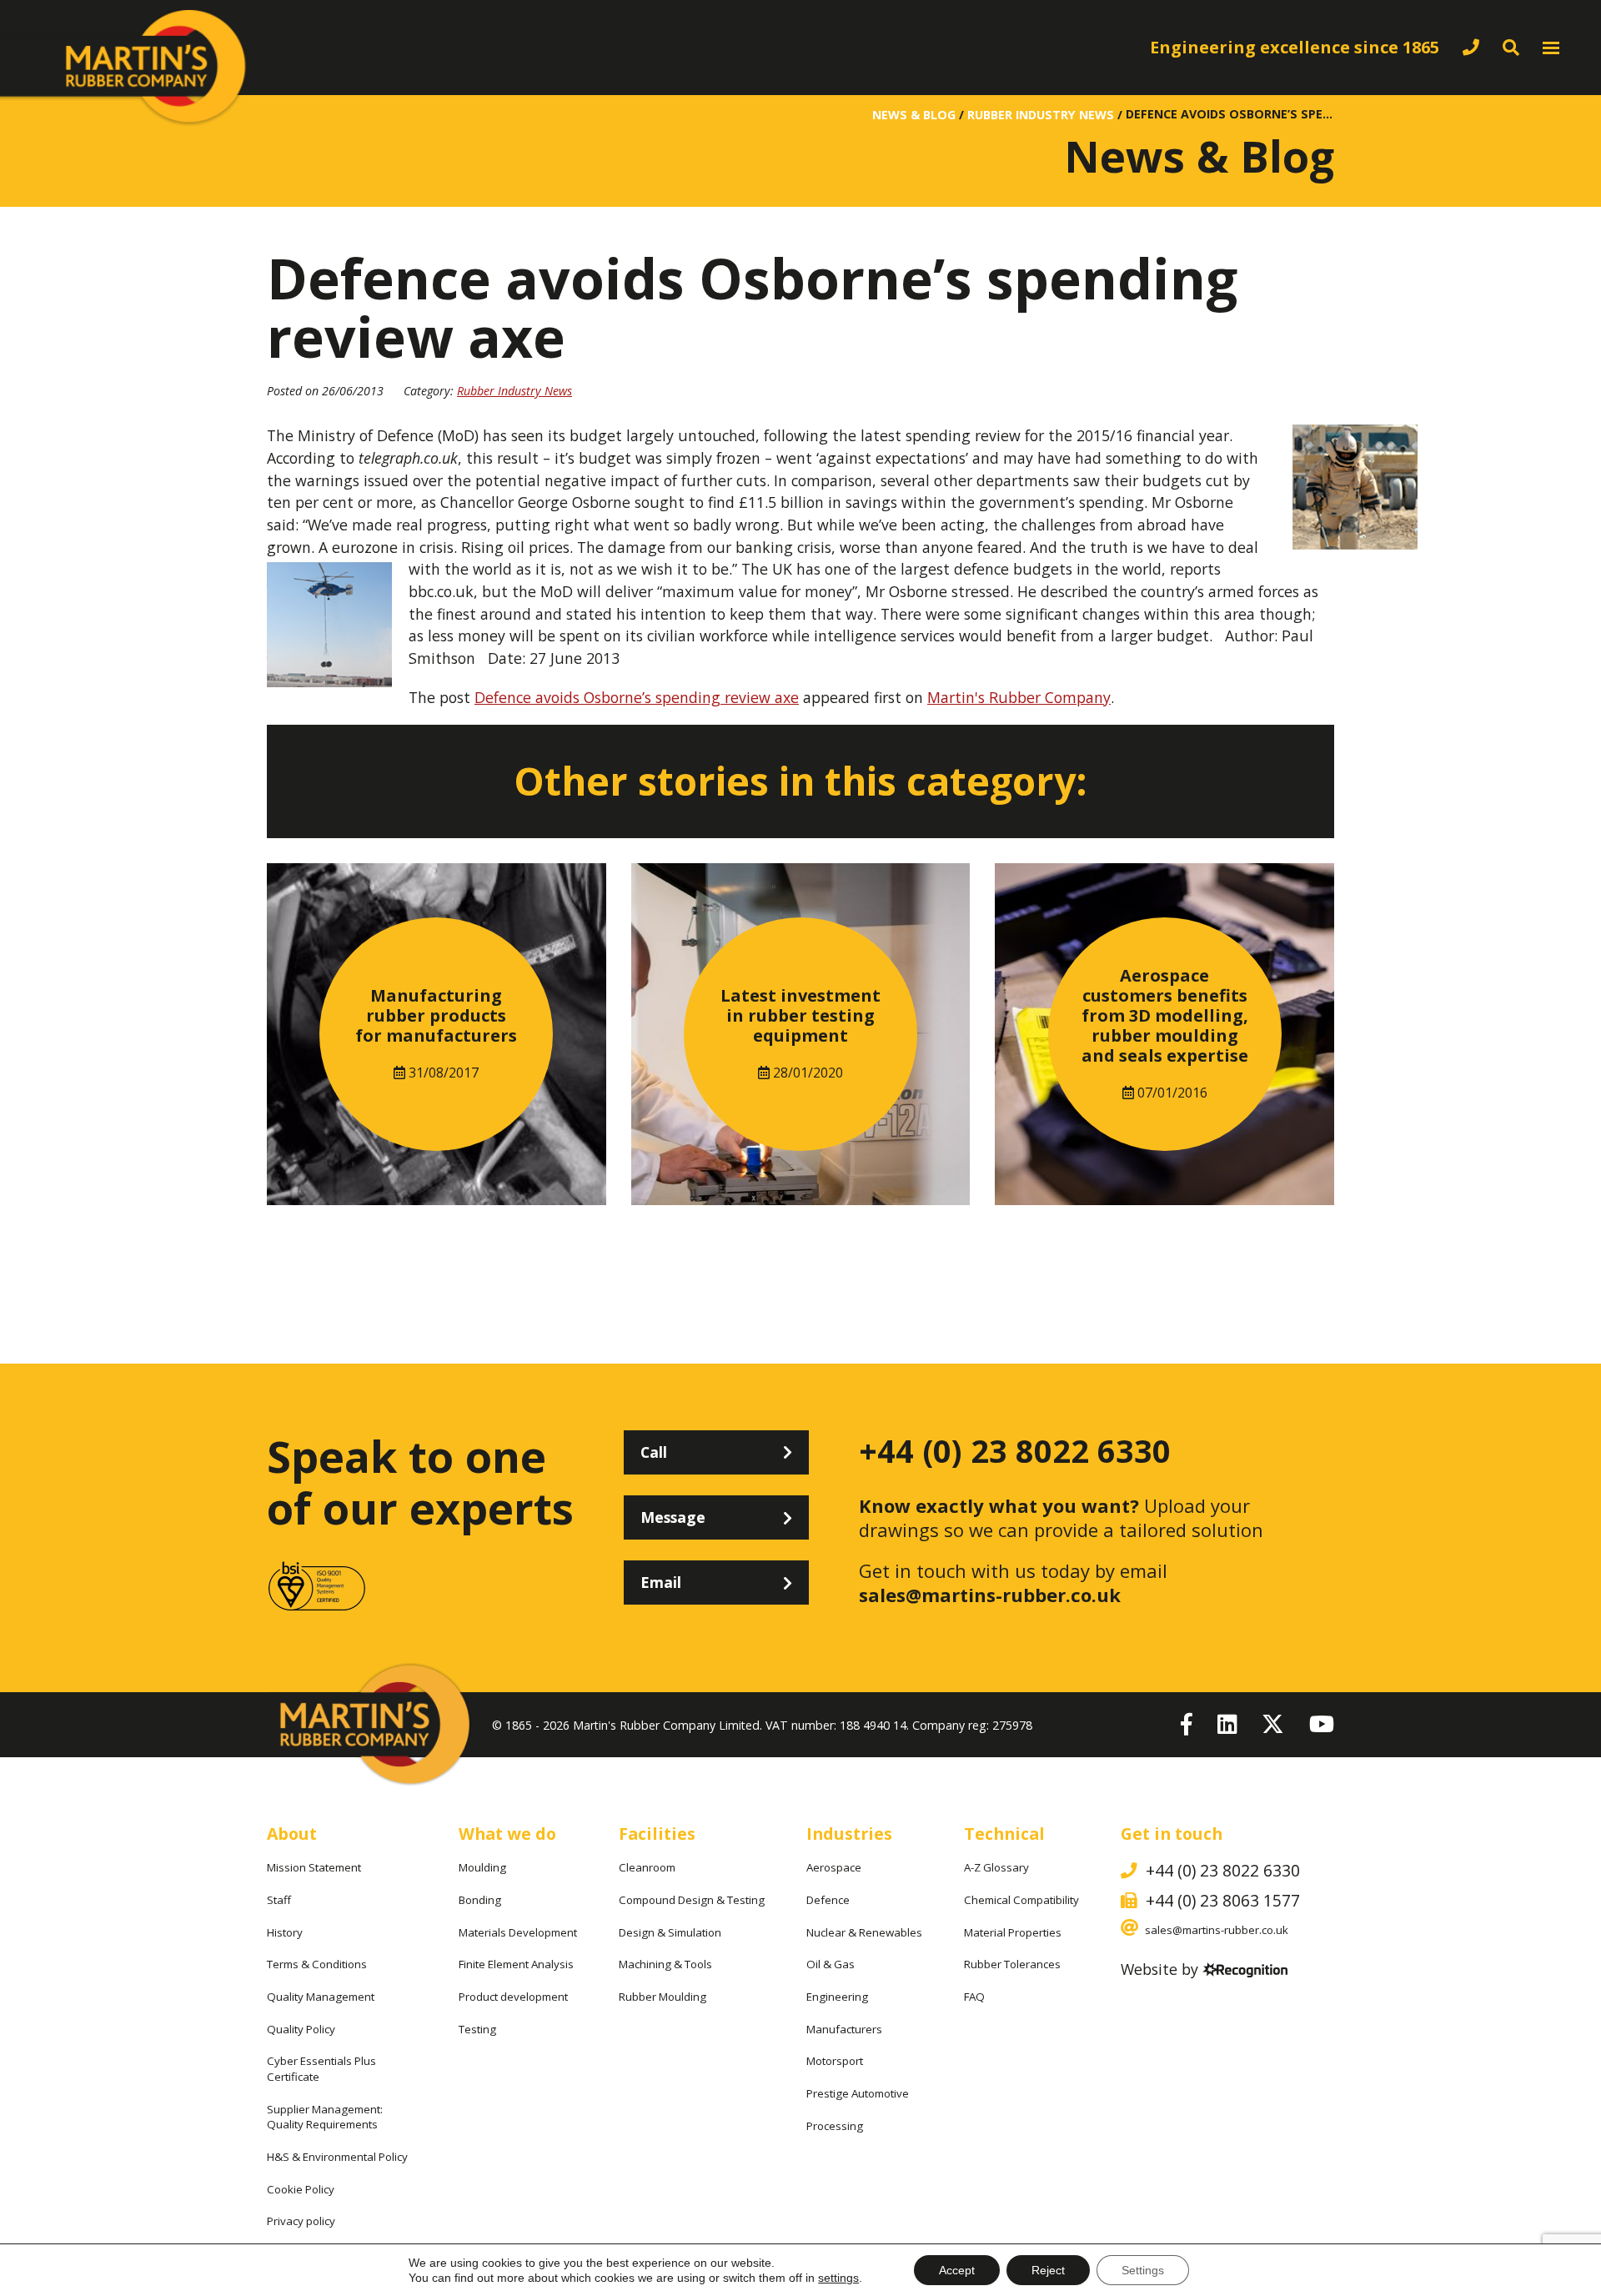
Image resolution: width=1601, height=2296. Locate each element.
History (285, 1932)
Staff (279, 1900)
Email (661, 1582)
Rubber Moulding (662, 1997)
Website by (1159, 1971)
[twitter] (1273, 1725)
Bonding (480, 1900)
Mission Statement (314, 1867)
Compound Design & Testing (692, 1900)
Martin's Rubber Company (1019, 697)
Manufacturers (844, 2029)
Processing (835, 2126)
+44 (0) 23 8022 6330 (1015, 1451)
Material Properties (1013, 1932)
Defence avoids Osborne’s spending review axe (637, 697)
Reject (1048, 2270)
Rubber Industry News (514, 391)
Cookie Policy (301, 2189)
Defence (828, 1900)
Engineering (837, 1997)
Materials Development (518, 1932)
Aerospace (834, 1867)
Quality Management (321, 1997)
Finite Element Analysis (516, 1964)
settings (838, 2278)
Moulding (482, 1867)
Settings (1143, 2270)
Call (654, 1452)
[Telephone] (1471, 47)
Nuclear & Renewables (864, 1932)
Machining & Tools (665, 1964)
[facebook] (1187, 1725)
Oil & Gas (831, 1964)
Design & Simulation (670, 1932)
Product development (513, 1997)
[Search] (1511, 47)
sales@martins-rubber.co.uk (990, 1595)
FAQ (974, 1997)
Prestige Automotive (858, 2093)
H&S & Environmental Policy (337, 2157)
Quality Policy (301, 2029)
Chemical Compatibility (1021, 1900)
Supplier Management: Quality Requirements (325, 2117)
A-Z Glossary (996, 1867)
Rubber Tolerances (1012, 1964)
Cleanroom (647, 1867)
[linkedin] (1227, 1725)
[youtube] (1322, 1725)
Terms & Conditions (317, 1964)
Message (673, 1517)
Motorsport (835, 2061)
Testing (477, 2029)
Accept (957, 2270)
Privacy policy (301, 2221)
